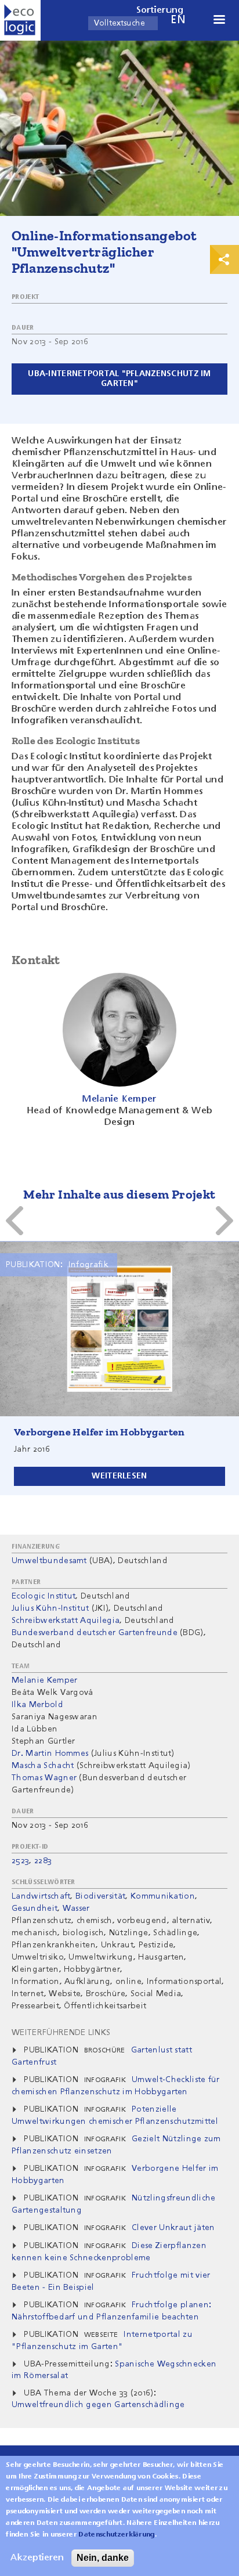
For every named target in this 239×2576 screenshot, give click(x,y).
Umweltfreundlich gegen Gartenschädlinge (98, 2405)
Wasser (76, 1908)
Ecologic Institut (44, 1596)
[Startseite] (20, 20)
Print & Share (224, 259)
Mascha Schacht (43, 1766)
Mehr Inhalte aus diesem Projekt (119, 1194)
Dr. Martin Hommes (50, 1754)
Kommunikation (163, 1896)
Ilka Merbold (37, 1705)
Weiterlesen (119, 1476)
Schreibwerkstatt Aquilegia (66, 1621)
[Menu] (219, 21)
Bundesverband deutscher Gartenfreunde (95, 1633)
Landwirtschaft (41, 1896)
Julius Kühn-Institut (50, 1608)
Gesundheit (35, 1908)
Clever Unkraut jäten (173, 2228)
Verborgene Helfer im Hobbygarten (99, 1432)
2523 (20, 1861)
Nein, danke (103, 2558)
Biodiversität (100, 1896)
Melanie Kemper (44, 1680)
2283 (43, 1861)
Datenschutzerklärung (116, 2535)
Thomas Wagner (44, 1778)
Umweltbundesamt (49, 1561)
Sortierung (160, 10)
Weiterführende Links (61, 2033)
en (178, 20)
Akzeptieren (37, 2558)
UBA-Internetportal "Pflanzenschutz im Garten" (119, 379)
